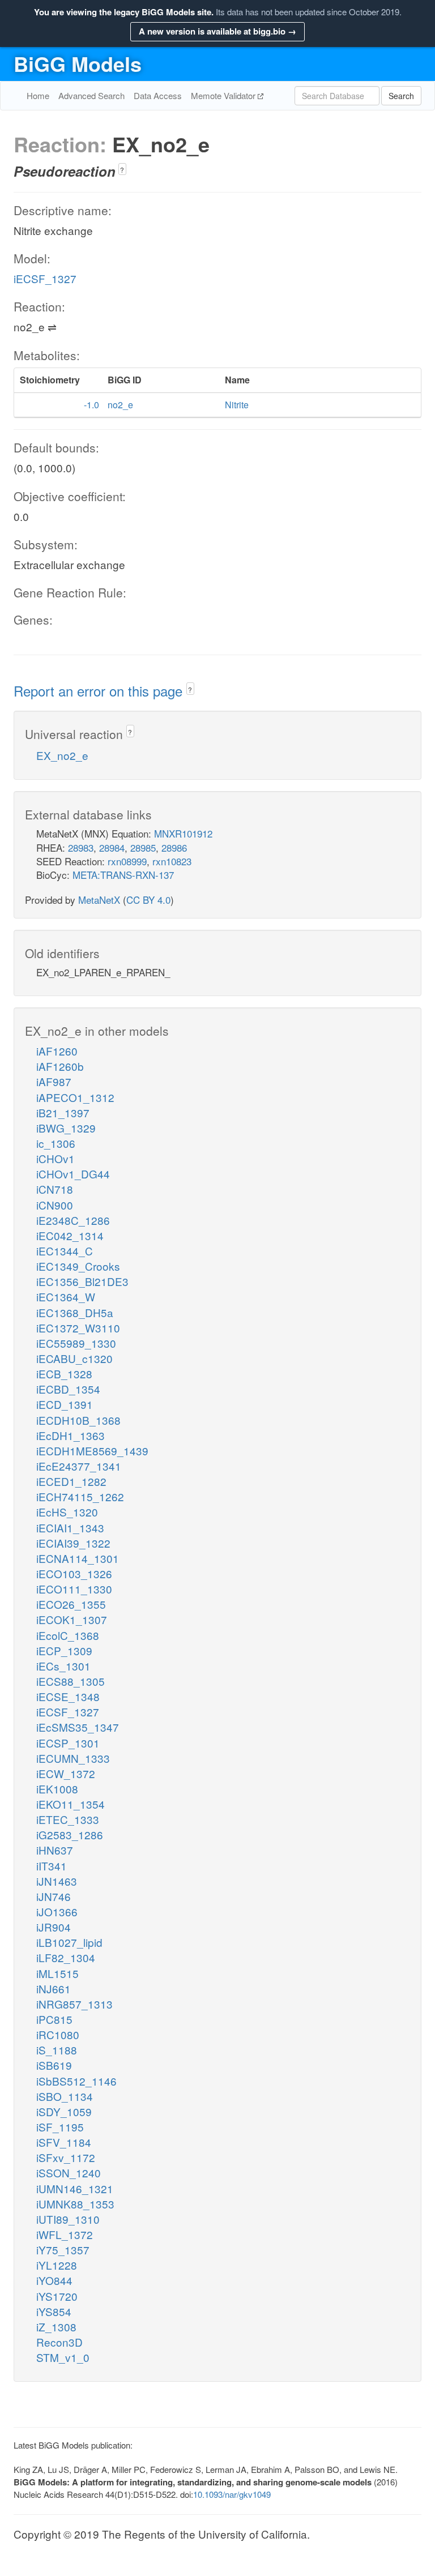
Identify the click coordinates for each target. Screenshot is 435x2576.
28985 (143, 847)
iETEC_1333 (68, 1819)
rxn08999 (127, 861)
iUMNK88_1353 (75, 2204)
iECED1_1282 (71, 1481)
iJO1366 (57, 1911)
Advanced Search (91, 95)
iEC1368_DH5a (75, 1312)
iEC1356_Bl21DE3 (82, 1281)
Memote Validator (224, 95)
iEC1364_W (66, 1296)
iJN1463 (57, 1881)
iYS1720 (57, 2296)
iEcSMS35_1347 (78, 1727)
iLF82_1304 (66, 1957)
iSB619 (54, 2065)
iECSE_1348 (68, 1696)
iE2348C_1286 (73, 1220)
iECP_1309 (64, 1650)
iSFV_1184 (64, 2142)
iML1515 (57, 1973)
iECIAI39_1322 (73, 1543)
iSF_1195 (60, 2127)
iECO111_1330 (74, 1589)
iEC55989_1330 (76, 1343)
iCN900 (55, 1205)
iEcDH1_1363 (71, 1435)
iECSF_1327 (45, 278)
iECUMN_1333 (73, 1758)
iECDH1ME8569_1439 (92, 1451)
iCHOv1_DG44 (73, 1174)
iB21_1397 (63, 1112)
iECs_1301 (63, 1666)
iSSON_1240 (69, 2173)
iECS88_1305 (71, 1681)
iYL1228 (57, 2265)
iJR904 (54, 1927)
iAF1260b (60, 1066)
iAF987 (54, 1081)
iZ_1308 (56, 2327)
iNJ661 (54, 1988)
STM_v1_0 (63, 2357)
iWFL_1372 (65, 2234)
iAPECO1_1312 (75, 1097)
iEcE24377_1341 (79, 1466)
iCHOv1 (56, 1158)
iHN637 (55, 1850)
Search (401, 96)
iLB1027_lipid (69, 1942)
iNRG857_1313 (74, 2004)
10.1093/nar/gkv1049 (232, 2494)
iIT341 (52, 1866)
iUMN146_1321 (75, 2188)
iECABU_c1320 (74, 1358)
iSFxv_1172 (66, 2157)
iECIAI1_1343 (70, 1528)
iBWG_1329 (66, 1128)
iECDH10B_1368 (78, 1420)
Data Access (158, 95)
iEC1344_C (65, 1251)
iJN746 (54, 1896)
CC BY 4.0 (148, 900)
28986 (174, 847)
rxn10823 (172, 861)
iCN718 (55, 1189)
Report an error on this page (100, 691)
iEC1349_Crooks (78, 1266)
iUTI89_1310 (68, 2219)
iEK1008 (57, 1789)
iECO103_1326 (74, 1573)
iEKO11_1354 (71, 1804)
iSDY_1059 (64, 2111)
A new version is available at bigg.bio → (217, 31)
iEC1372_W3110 (78, 1328)
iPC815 (54, 2019)
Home (38, 95)
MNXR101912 (183, 833)
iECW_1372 (66, 1773)
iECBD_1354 (68, 1389)
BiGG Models (78, 63)
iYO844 (54, 2280)
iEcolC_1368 (68, 1635)
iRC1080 (58, 2034)
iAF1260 (57, 1051)
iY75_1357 (63, 2250)
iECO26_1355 (71, 1604)
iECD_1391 (65, 1404)
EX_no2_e (62, 755)
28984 (112, 847)
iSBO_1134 (65, 2096)
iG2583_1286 (70, 1834)
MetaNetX (99, 900)
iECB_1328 (64, 1374)
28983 (81, 847)
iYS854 (54, 2311)
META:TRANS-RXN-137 (123, 875)
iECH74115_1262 (80, 1496)
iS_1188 (57, 2050)
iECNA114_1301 (78, 1558)
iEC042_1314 (70, 1235)
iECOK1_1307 (72, 1619)
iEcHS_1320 (67, 1512)
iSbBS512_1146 (76, 2081)
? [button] (122, 170)
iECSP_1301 (68, 1743)
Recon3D (59, 2342)
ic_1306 (56, 1143)
